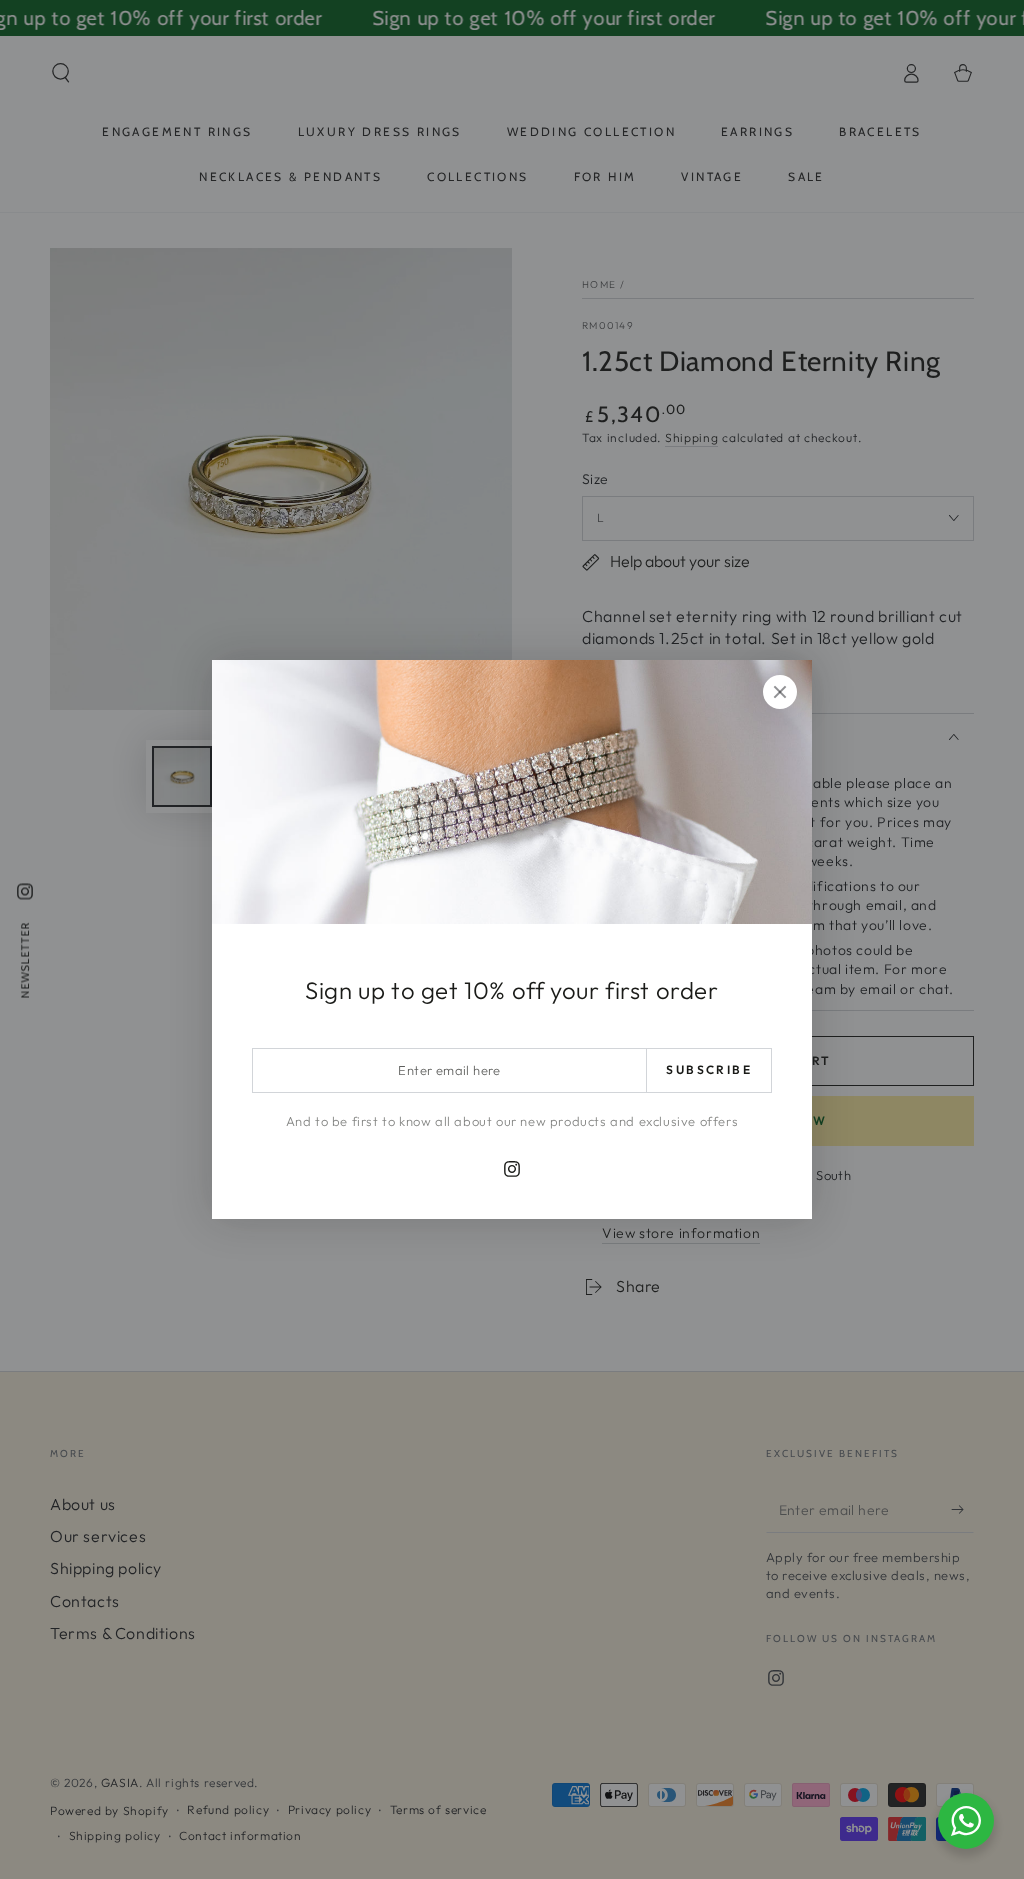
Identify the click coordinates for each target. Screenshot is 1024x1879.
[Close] (780, 692)
